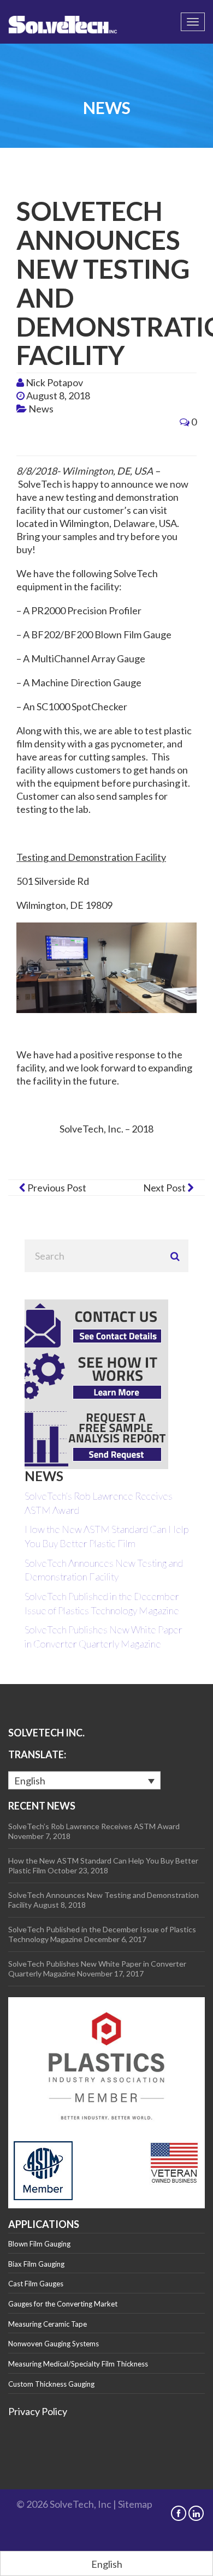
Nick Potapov (54, 382)
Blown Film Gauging (39, 2244)
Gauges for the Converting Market (63, 2304)
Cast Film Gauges (36, 2284)
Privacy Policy (38, 2411)
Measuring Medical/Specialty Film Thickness (78, 2364)
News (41, 409)
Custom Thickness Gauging (51, 2384)
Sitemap (135, 2504)
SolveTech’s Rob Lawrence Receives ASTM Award (94, 1826)
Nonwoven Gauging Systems (54, 2344)
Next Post (165, 1188)
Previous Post (56, 1188)
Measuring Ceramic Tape (48, 2324)
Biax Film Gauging (36, 2264)
